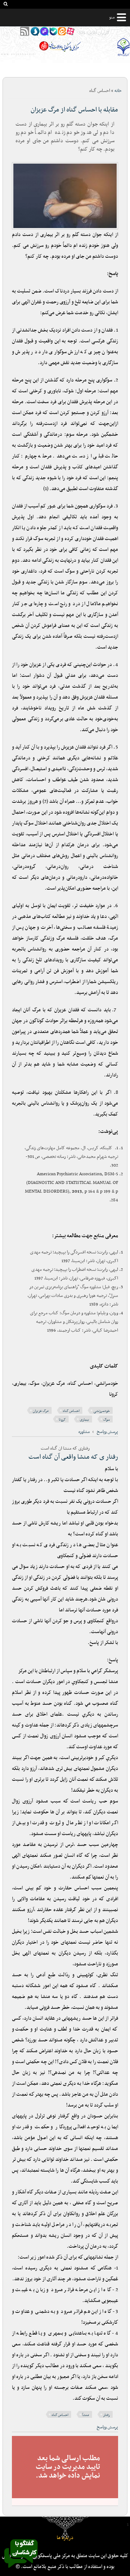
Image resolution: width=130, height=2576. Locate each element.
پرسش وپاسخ (107, 1432)
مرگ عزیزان (41, 1411)
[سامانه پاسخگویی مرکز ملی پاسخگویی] (21, 2570)
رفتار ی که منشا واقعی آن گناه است (73, 1457)
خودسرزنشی (102, 1411)
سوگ (107, 1420)
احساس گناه (71, 1411)
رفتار (107, 2415)
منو (112, 17)
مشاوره (84, 1432)
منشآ (86, 2415)
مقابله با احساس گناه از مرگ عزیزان (74, 110)
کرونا (62, 1420)
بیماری (84, 1420)
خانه (118, 91)
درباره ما (65, 2538)
